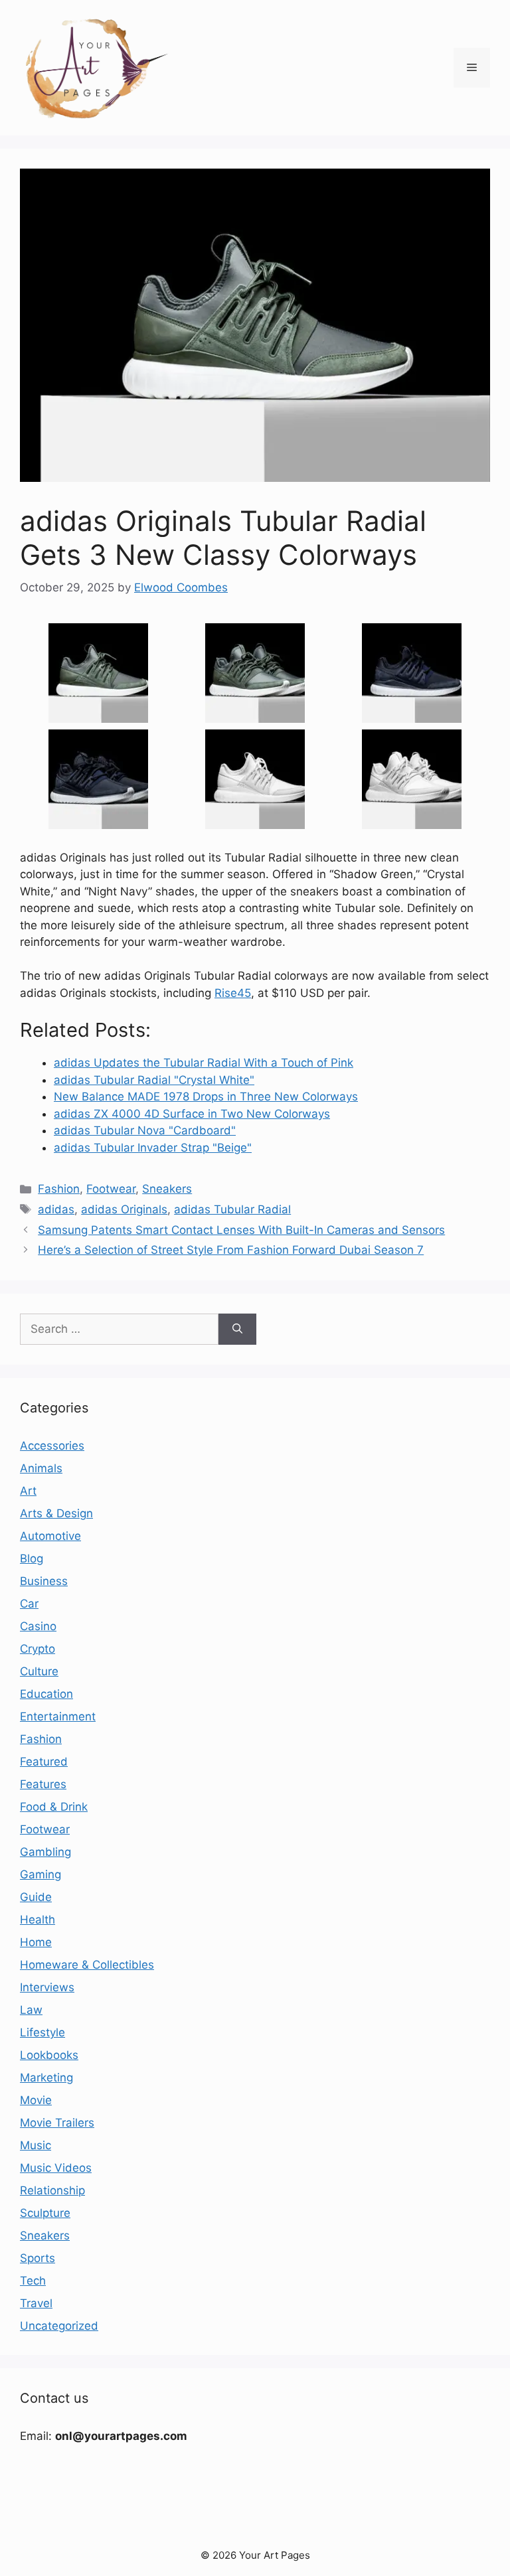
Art (28, 1491)
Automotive (50, 1536)
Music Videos (56, 2168)
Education (46, 1694)
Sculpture (45, 2213)
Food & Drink (54, 1807)
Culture (39, 1671)
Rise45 (233, 993)
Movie (36, 2100)
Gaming (41, 1874)
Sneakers (167, 1189)
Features (43, 1784)
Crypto (38, 1649)
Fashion (59, 1189)
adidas (56, 1209)
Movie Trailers (57, 2123)
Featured (44, 1762)
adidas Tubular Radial (232, 1209)
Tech (33, 2281)
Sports (38, 2258)
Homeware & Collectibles (87, 1965)
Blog (32, 1558)
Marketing (46, 2078)
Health (38, 1920)
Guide (36, 1897)
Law (31, 2010)
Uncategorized (59, 2326)
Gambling (45, 1852)
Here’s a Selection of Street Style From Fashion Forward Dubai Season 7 (231, 1250)
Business (44, 1581)
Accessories (52, 1446)
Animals (41, 1468)
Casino (38, 1626)
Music (36, 2145)
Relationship (52, 2190)
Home (36, 1942)
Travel (36, 2303)
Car (29, 1604)
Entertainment (58, 1716)
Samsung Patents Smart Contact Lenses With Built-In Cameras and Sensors (241, 1230)
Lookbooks (49, 2055)
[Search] (237, 1329)
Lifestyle (42, 2032)
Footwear (111, 1189)
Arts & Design (56, 1513)
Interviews (47, 1987)
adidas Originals (124, 1209)
